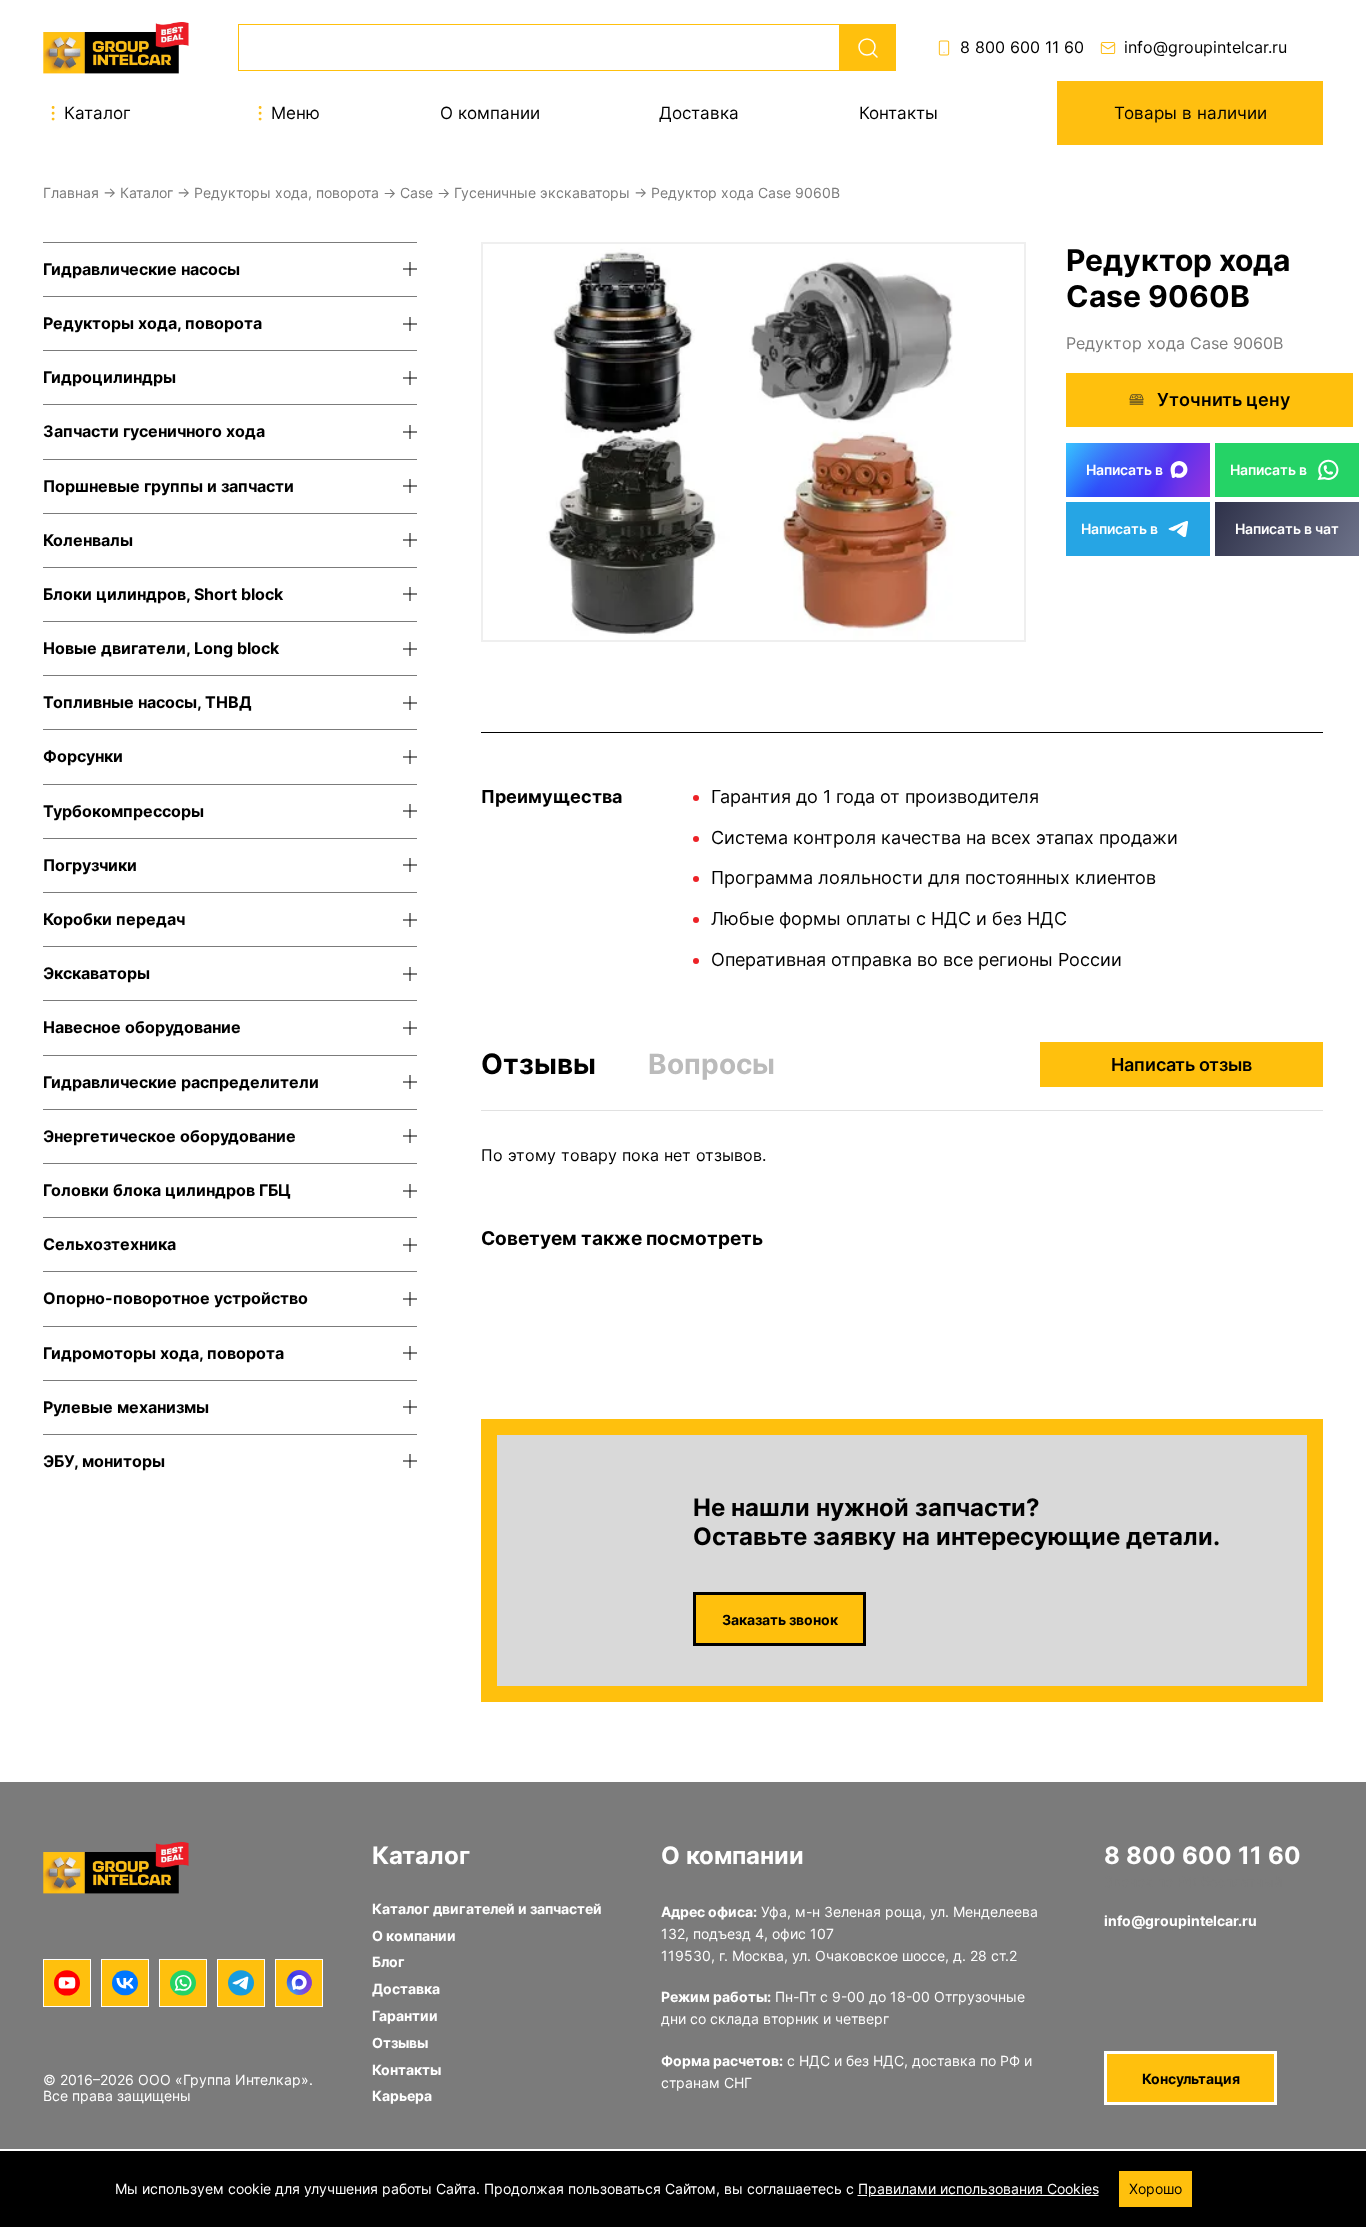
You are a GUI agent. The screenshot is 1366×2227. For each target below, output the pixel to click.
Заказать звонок (780, 1619)
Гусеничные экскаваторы (542, 192)
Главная (71, 192)
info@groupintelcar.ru (1205, 47)
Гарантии (405, 2015)
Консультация (1191, 2078)
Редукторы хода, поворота (286, 192)
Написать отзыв (1181, 1064)
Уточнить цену (1223, 399)
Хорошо (1155, 2188)
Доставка (699, 113)
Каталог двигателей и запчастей (487, 1908)
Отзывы (538, 1064)
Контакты (898, 113)
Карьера (402, 2095)
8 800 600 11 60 (1022, 47)
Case (416, 192)
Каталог (146, 192)
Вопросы (711, 1064)
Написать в (1124, 469)
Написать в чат (1287, 528)
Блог (388, 1961)
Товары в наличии (1190, 113)
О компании (490, 113)
